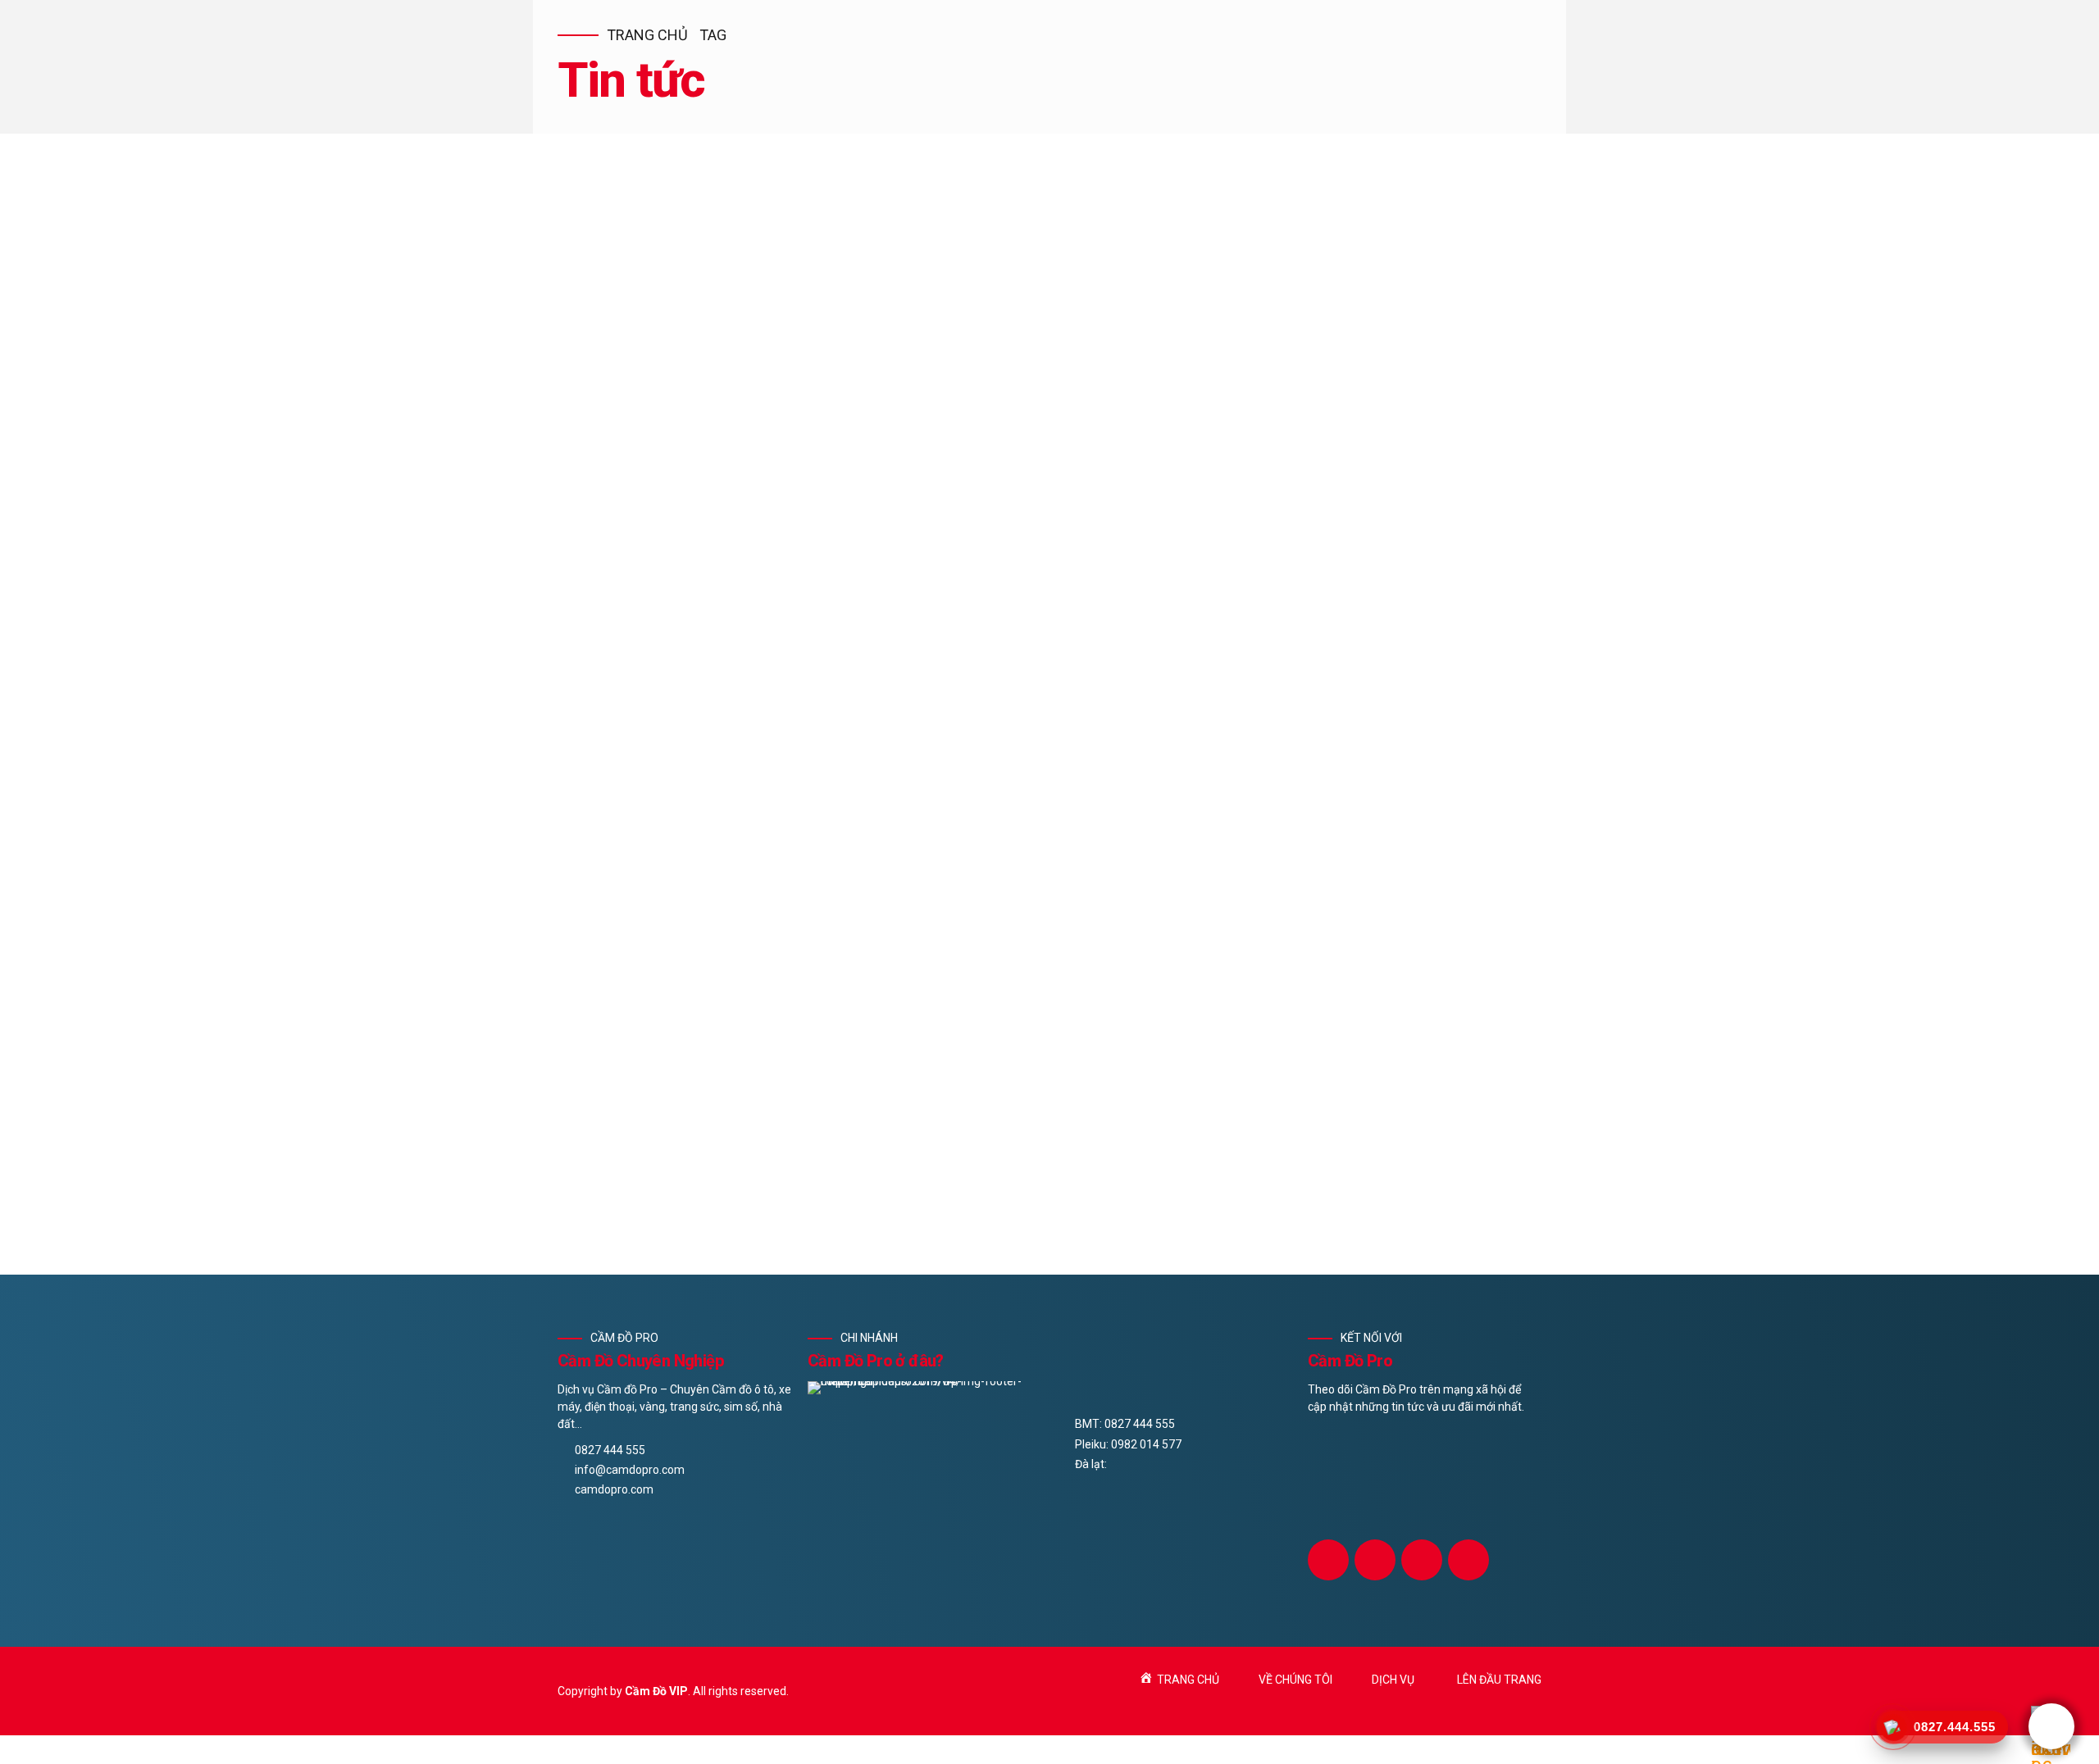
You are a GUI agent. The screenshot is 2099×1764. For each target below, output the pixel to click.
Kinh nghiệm (691, 775)
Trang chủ (647, 35)
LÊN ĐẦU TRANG (1499, 1680)
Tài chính (767, 775)
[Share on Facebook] (571, 931)
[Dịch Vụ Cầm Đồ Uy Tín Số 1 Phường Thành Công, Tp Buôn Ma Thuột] (1049, 473)
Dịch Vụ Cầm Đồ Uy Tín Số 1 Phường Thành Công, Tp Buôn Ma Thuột (901, 803)
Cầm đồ (622, 775)
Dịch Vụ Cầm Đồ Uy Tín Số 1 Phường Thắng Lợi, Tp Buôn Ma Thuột (890, 1113)
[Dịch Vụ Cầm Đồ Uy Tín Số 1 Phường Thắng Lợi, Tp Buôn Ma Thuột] (1049, 1035)
